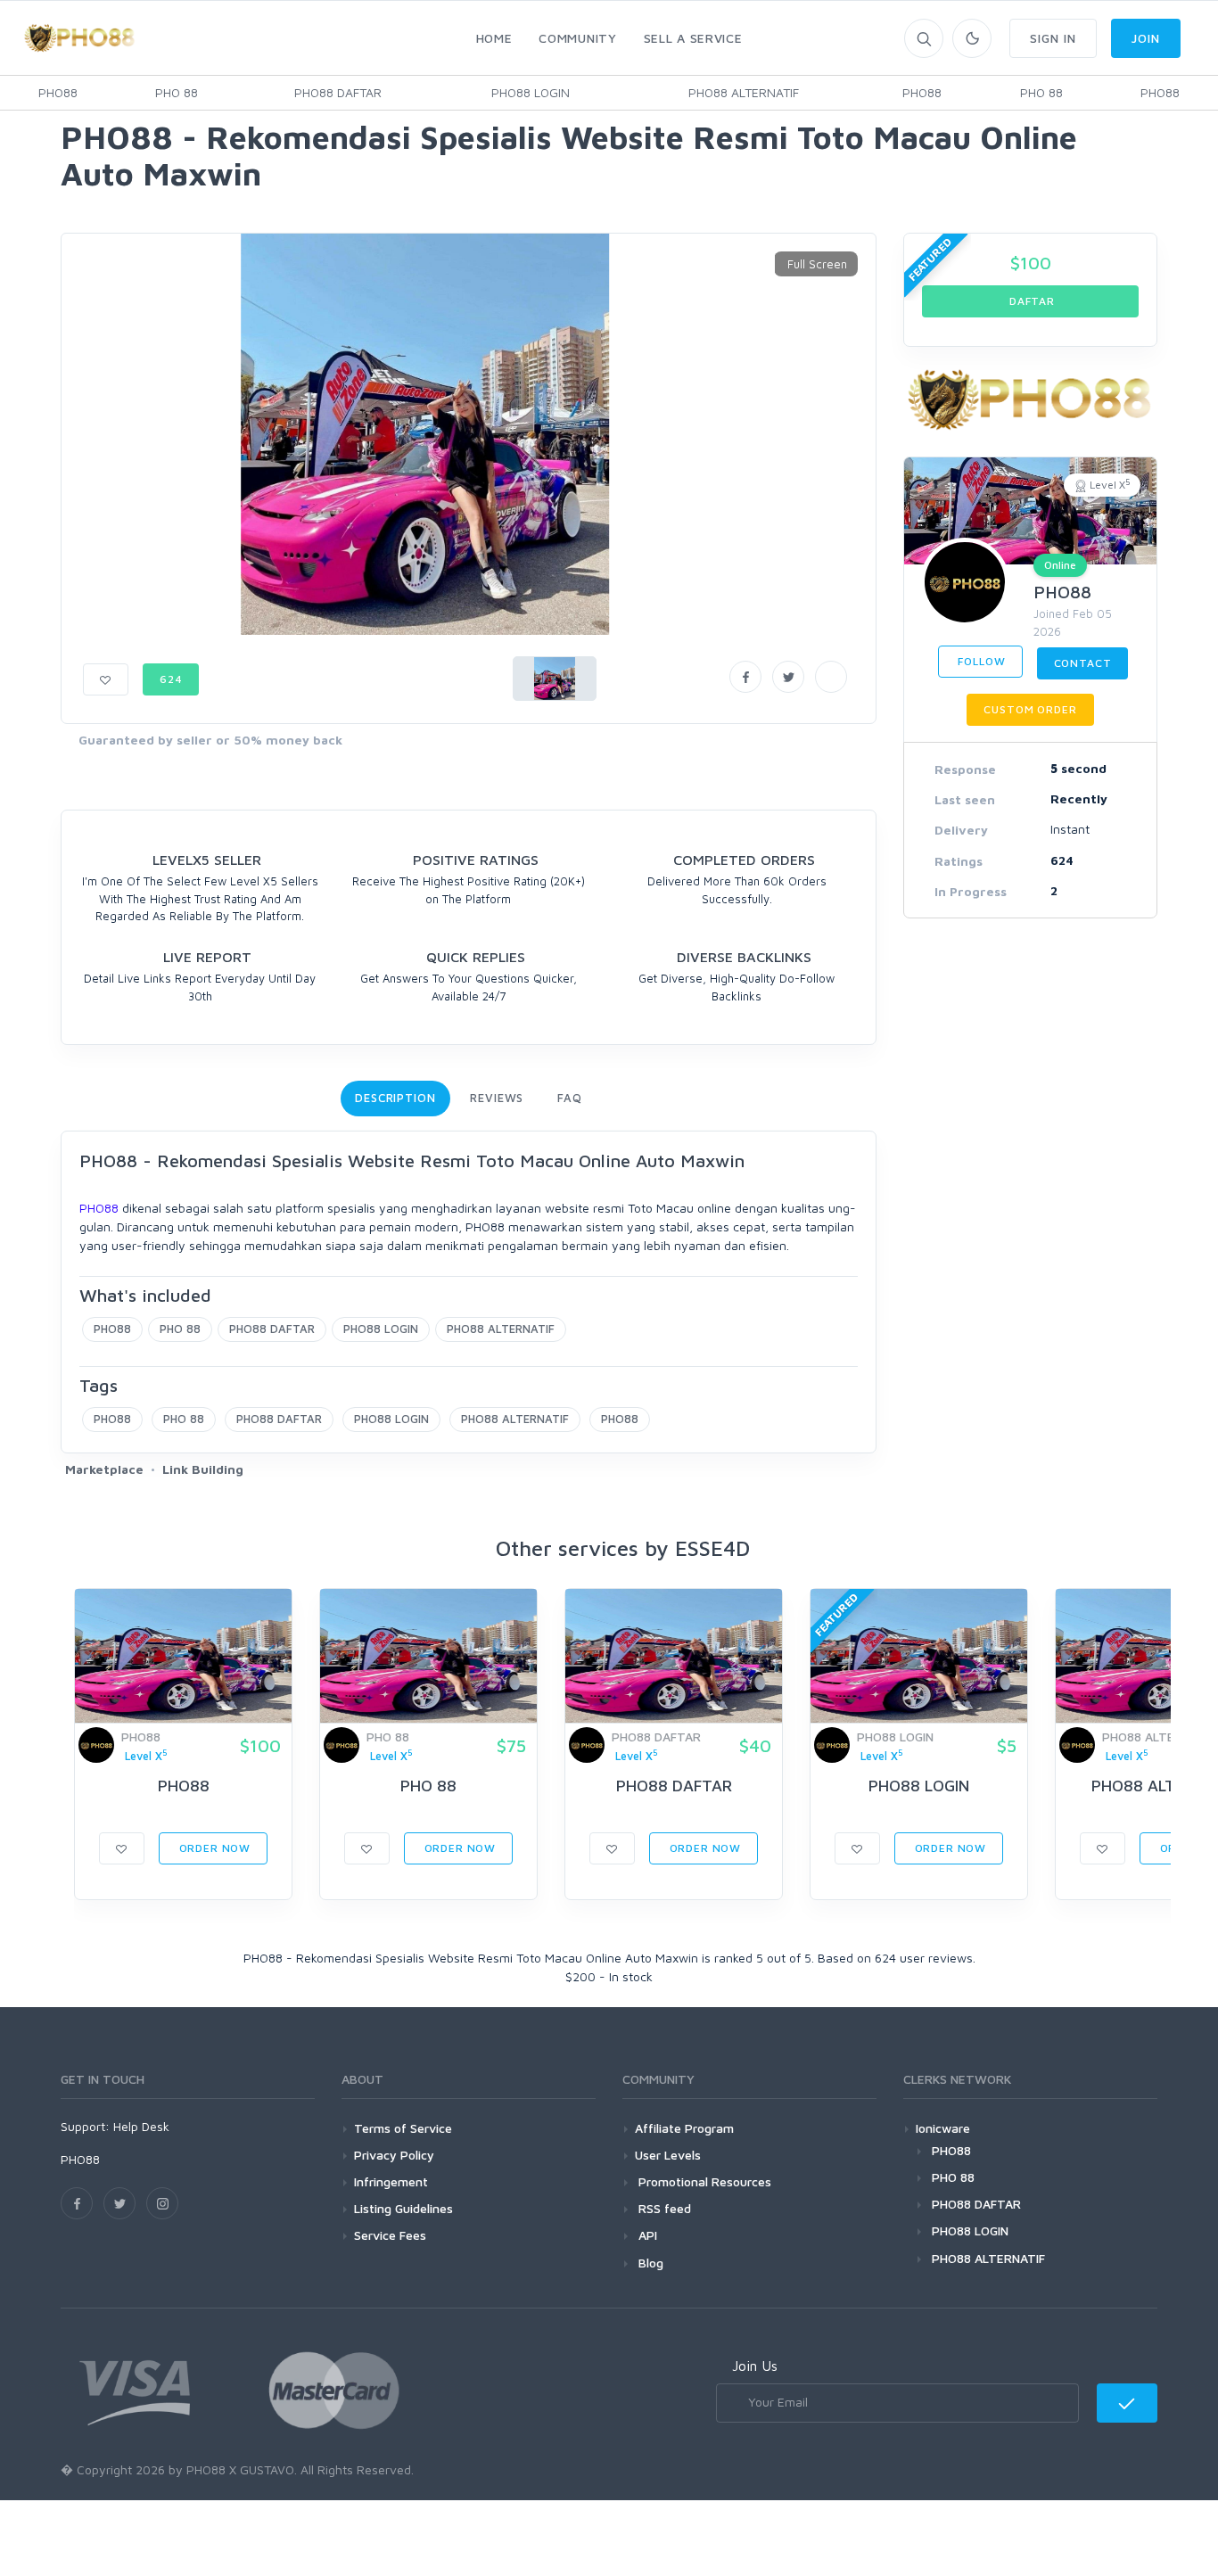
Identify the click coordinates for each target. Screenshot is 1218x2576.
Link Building (203, 1469)
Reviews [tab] (497, 1098)
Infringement (391, 2181)
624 (171, 679)
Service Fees (390, 2235)
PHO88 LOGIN (531, 92)
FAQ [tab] (570, 1098)
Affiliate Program (684, 2128)
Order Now (213, 1848)
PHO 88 (177, 92)
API (646, 2235)
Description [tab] (395, 1098)
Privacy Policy (394, 2155)
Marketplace (104, 1469)
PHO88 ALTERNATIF (744, 92)
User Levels (668, 2155)
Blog (649, 2263)
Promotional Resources (703, 2181)
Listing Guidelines (403, 2208)
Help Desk (141, 2126)
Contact (1083, 663)
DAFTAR (1030, 301)
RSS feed (663, 2208)
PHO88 (58, 92)
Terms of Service (403, 2128)
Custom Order (1030, 709)
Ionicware (943, 2128)
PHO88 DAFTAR (338, 92)
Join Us (755, 2366)
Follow (980, 661)
